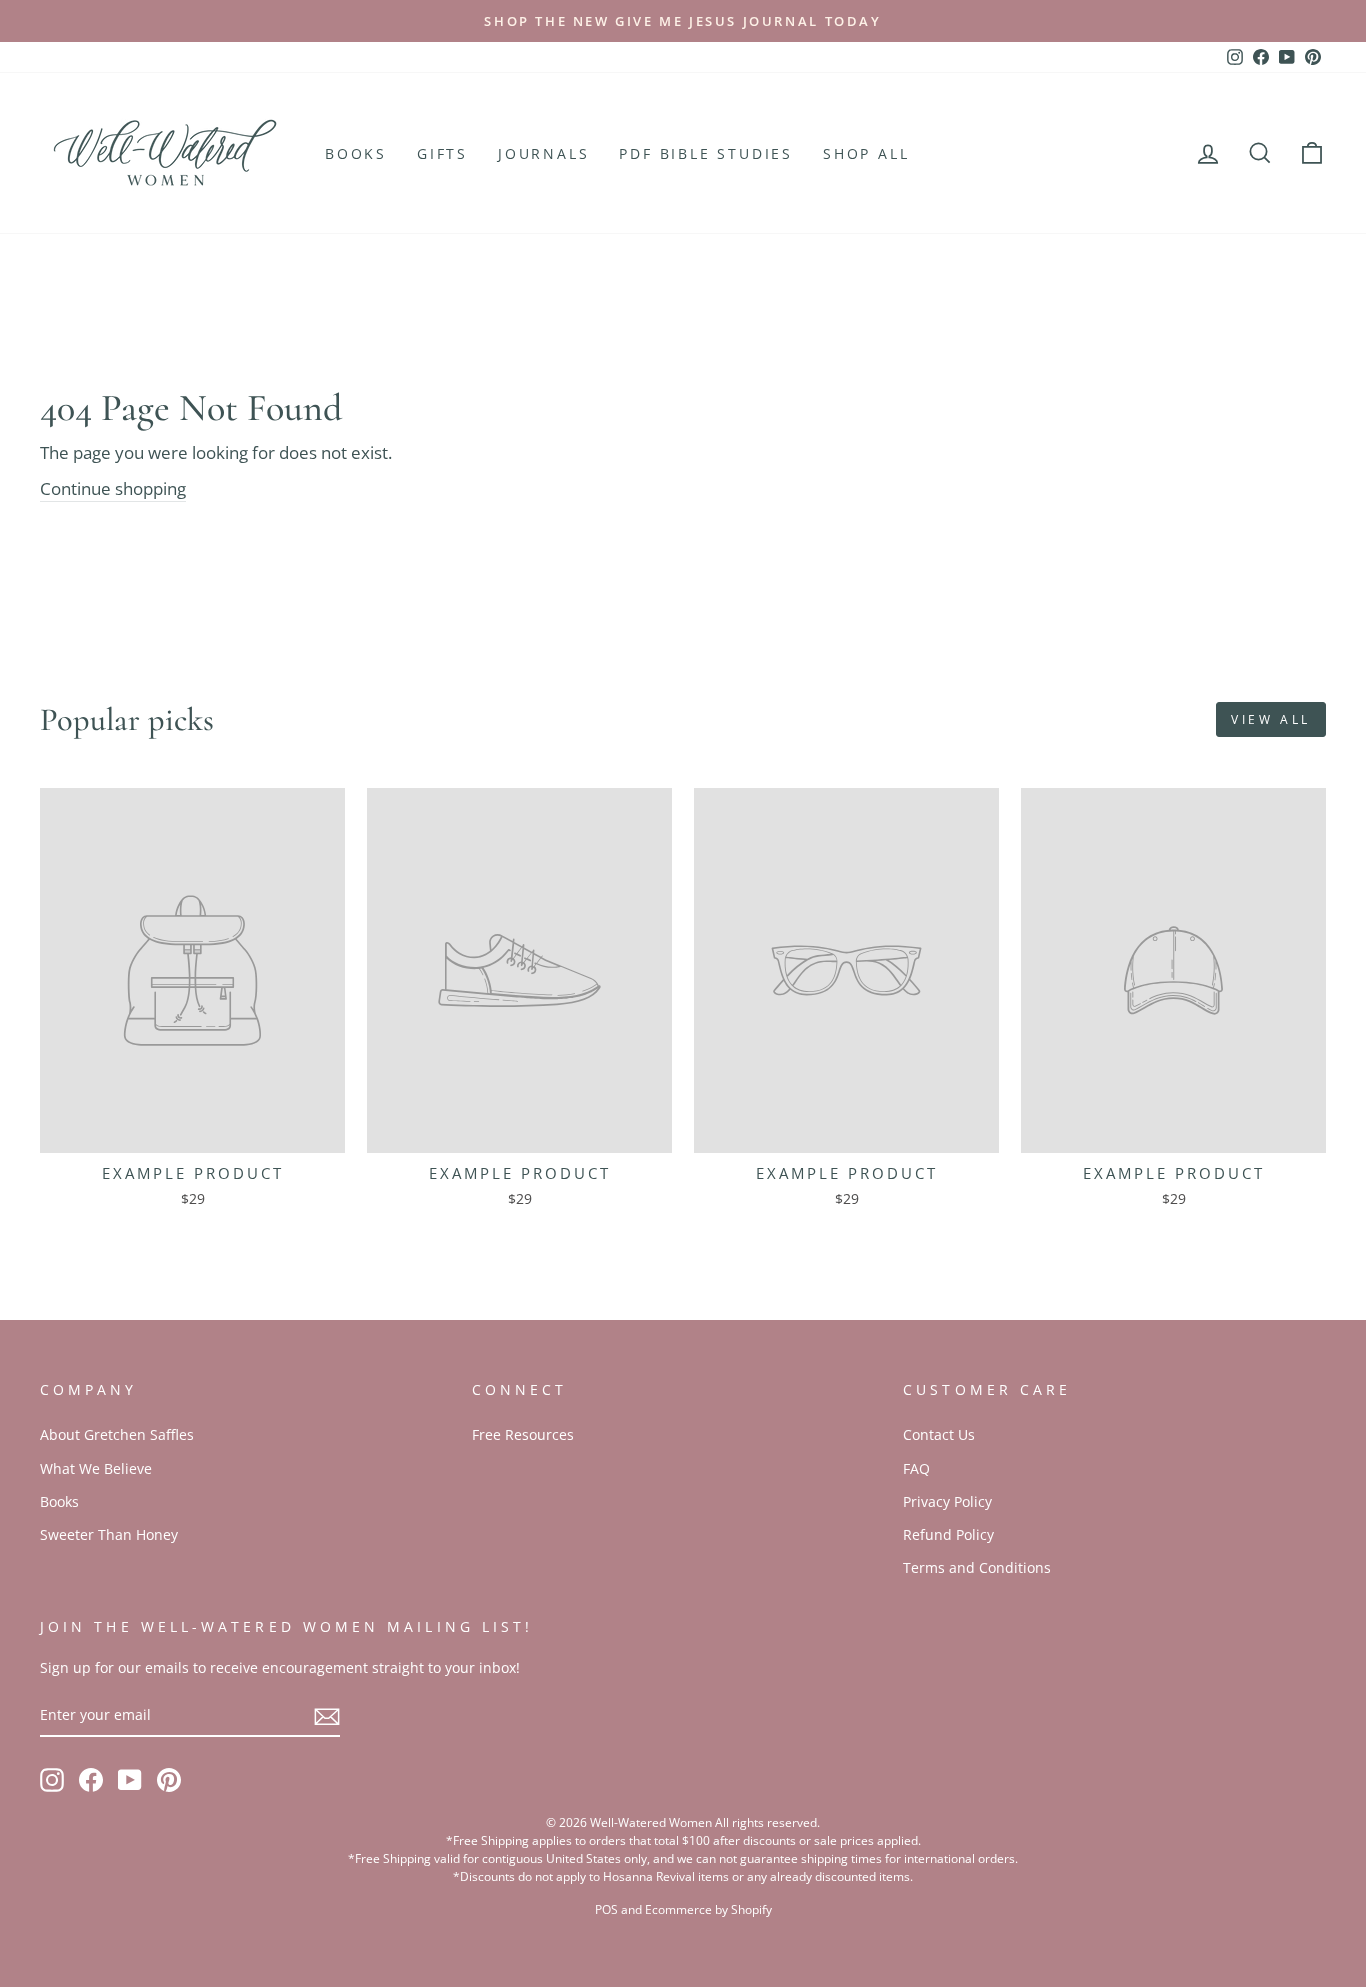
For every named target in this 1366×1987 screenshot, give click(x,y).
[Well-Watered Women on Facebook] (91, 1779)
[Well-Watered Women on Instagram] (52, 1779)
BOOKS (356, 153)
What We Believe (96, 1468)
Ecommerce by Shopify (708, 1909)
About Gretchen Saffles (117, 1434)
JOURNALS (543, 153)
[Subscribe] (327, 1715)
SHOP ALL (866, 153)
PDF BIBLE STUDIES (706, 153)
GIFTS (442, 153)
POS (606, 1909)
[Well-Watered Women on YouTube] (130, 1779)
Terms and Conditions (977, 1567)
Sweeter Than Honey (109, 1534)
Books (59, 1501)
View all (1271, 719)
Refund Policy (948, 1534)
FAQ (916, 1468)
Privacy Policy (947, 1501)
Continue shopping (113, 488)
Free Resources (523, 1434)
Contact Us (939, 1434)
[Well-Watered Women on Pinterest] (169, 1779)
